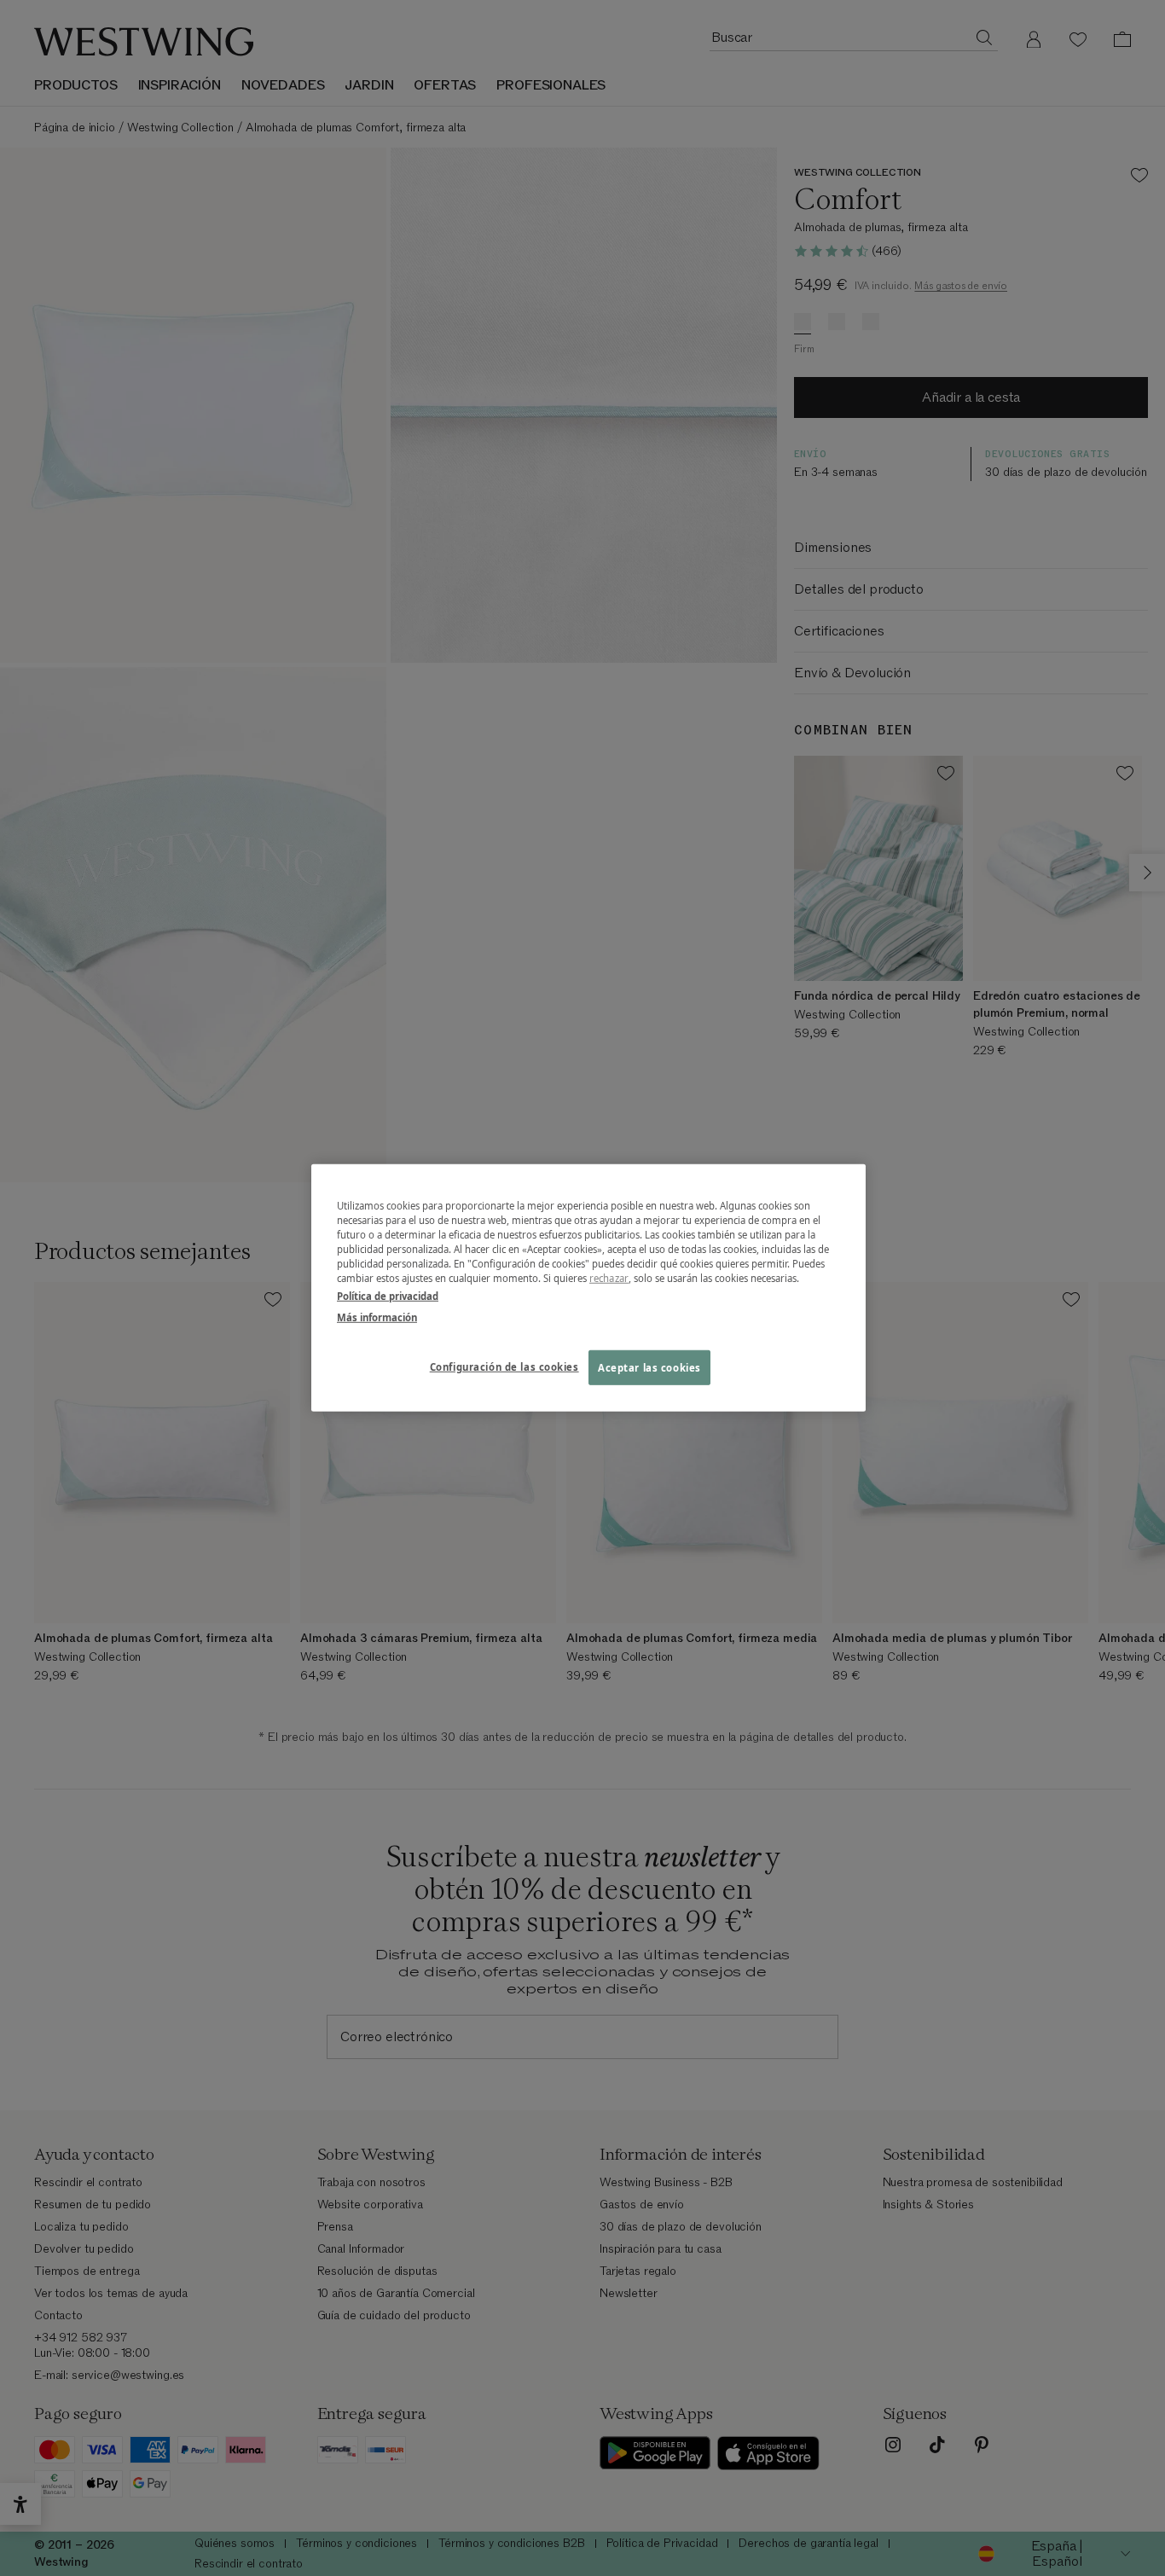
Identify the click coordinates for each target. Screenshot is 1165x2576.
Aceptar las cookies (649, 1367)
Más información (377, 1317)
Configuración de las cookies (504, 1366)
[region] (588, 1288)
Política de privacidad (388, 1296)
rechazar (609, 1278)
